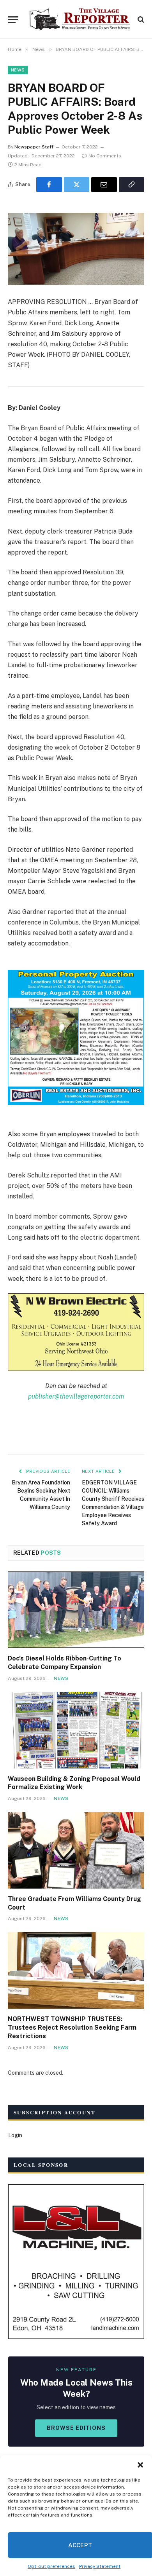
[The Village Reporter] (80, 19)
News (18, 70)
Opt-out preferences (51, 2566)
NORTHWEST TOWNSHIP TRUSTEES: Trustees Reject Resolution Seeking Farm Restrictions (72, 2027)
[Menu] (13, 20)
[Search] (140, 20)
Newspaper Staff (34, 147)
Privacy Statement (100, 2566)
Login (15, 2135)
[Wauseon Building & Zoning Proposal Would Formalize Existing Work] (76, 1730)
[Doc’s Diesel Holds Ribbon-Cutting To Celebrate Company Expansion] (76, 1610)
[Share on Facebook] (49, 185)
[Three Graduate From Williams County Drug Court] (76, 1850)
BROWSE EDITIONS (76, 2428)
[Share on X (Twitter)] (77, 185)
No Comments (105, 156)
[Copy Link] (132, 185)
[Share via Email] (104, 185)
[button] (140, 2465)
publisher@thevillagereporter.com (76, 1396)
